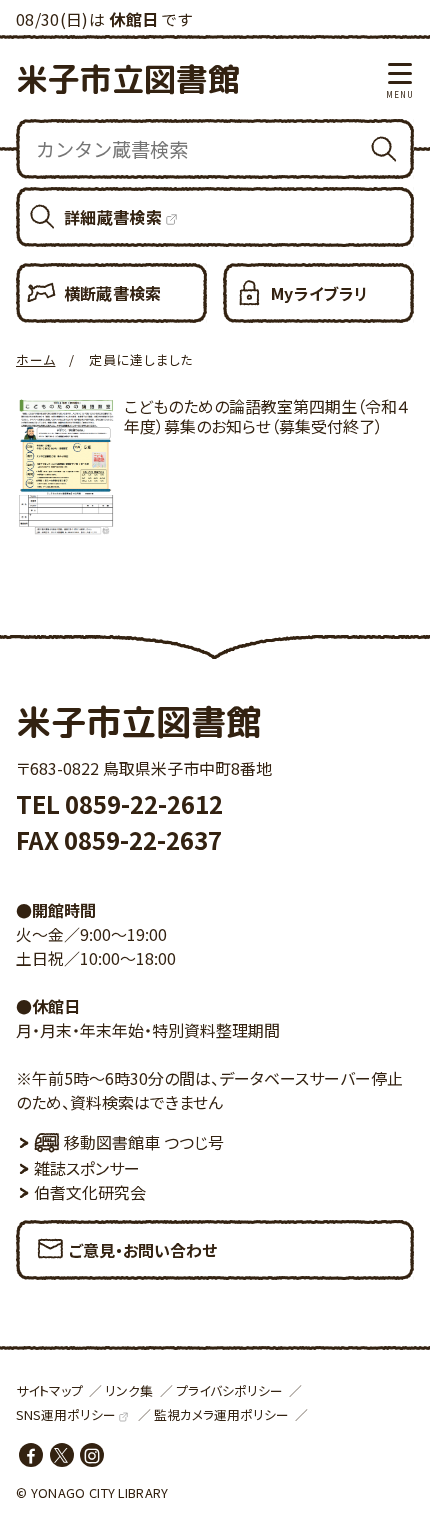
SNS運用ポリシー (66, 1414)
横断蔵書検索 (113, 293)
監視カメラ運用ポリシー (221, 1414)
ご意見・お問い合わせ (143, 1250)
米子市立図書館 (128, 79)
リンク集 (129, 1390)
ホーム (35, 359)
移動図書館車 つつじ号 (144, 1142)
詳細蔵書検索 (113, 217)
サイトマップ (49, 1390)
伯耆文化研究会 (90, 1192)
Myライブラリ (319, 293)
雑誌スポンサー (87, 1168)
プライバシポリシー (229, 1390)
